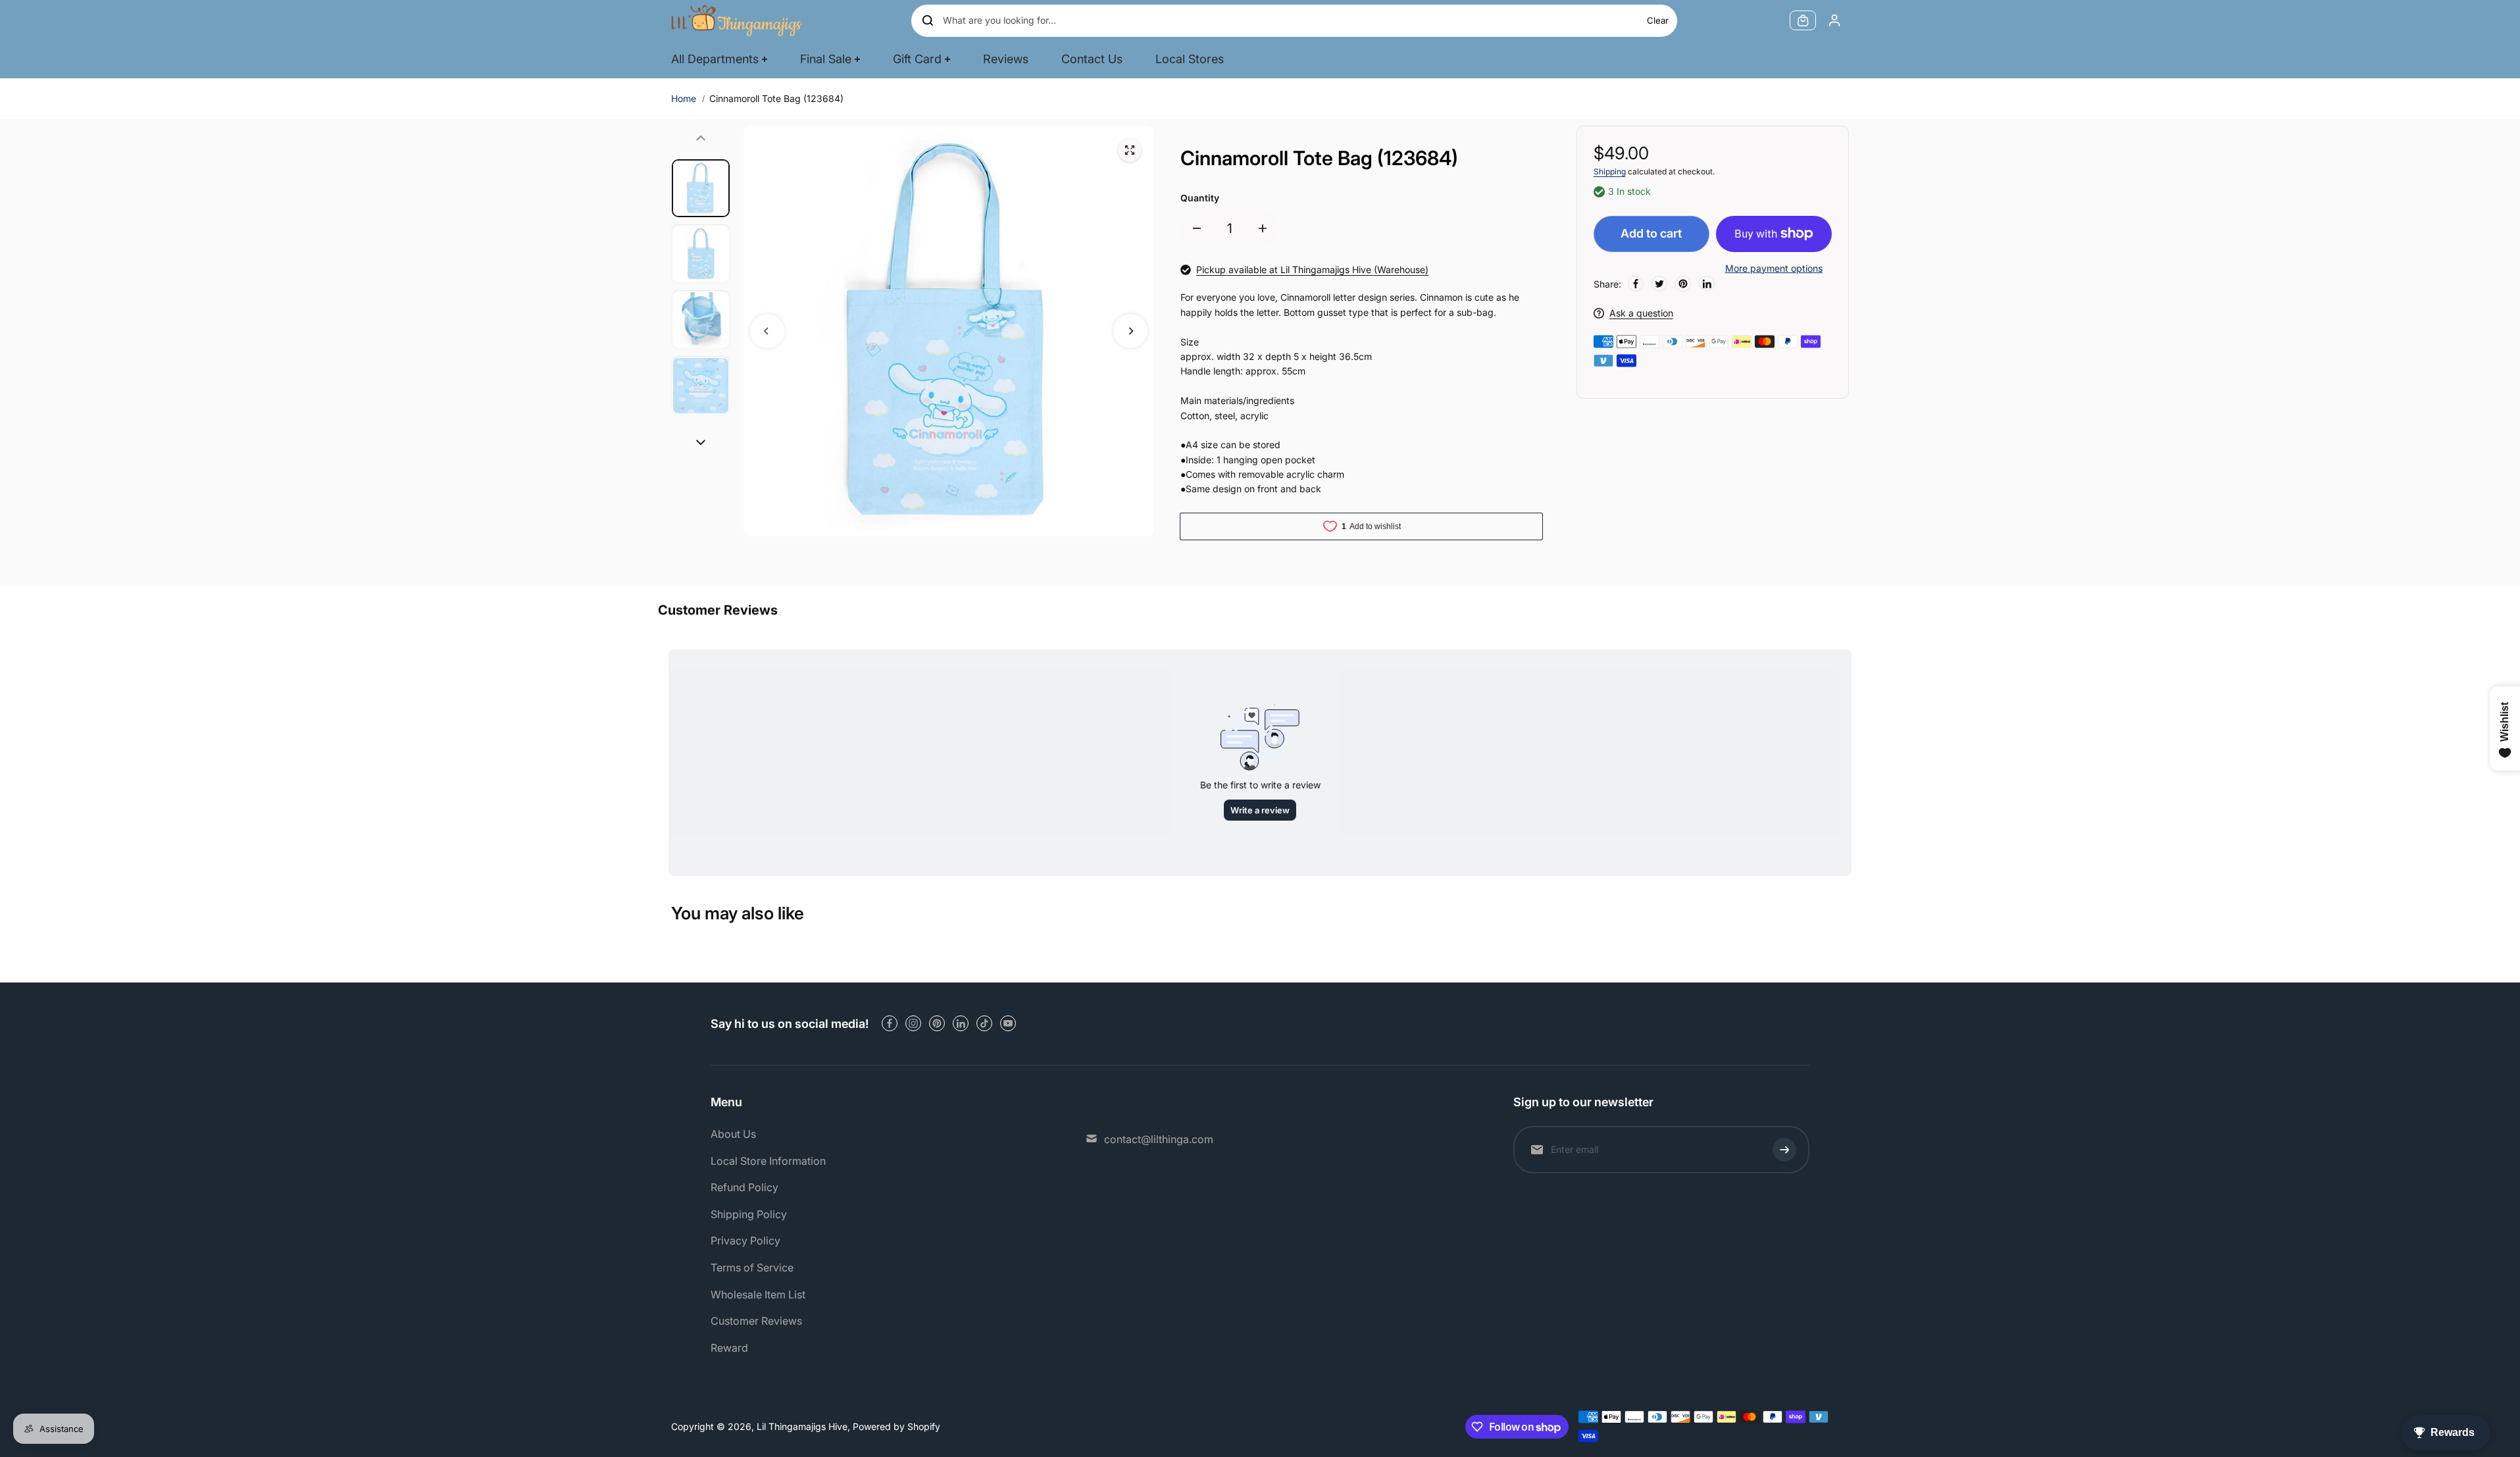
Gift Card (917, 59)
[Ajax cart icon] (1803, 20)
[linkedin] (961, 1023)
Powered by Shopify (896, 1426)
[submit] (1784, 1150)
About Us (733, 1134)
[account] (1834, 20)
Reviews (1006, 59)
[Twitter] (1659, 284)
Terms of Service (752, 1267)
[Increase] (1263, 228)
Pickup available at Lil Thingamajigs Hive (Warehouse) (1312, 269)
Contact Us (1092, 59)
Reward (729, 1348)
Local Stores (1190, 59)
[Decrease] (1197, 228)
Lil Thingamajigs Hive (802, 1426)
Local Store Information (768, 1161)
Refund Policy (744, 1187)
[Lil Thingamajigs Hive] (737, 20)
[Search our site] (928, 20)
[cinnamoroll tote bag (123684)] (1130, 150)
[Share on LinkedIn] (1707, 284)
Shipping (1610, 171)
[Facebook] (1636, 284)
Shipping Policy (749, 1214)
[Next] (1130, 331)
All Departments (715, 59)
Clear (1658, 20)
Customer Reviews (756, 1321)
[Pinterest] (1683, 284)
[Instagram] (913, 1023)
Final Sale (826, 59)
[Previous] (767, 331)
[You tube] (1008, 1023)
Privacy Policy (745, 1240)
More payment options (1774, 268)
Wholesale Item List (758, 1294)
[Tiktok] (984, 1023)
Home (684, 98)
